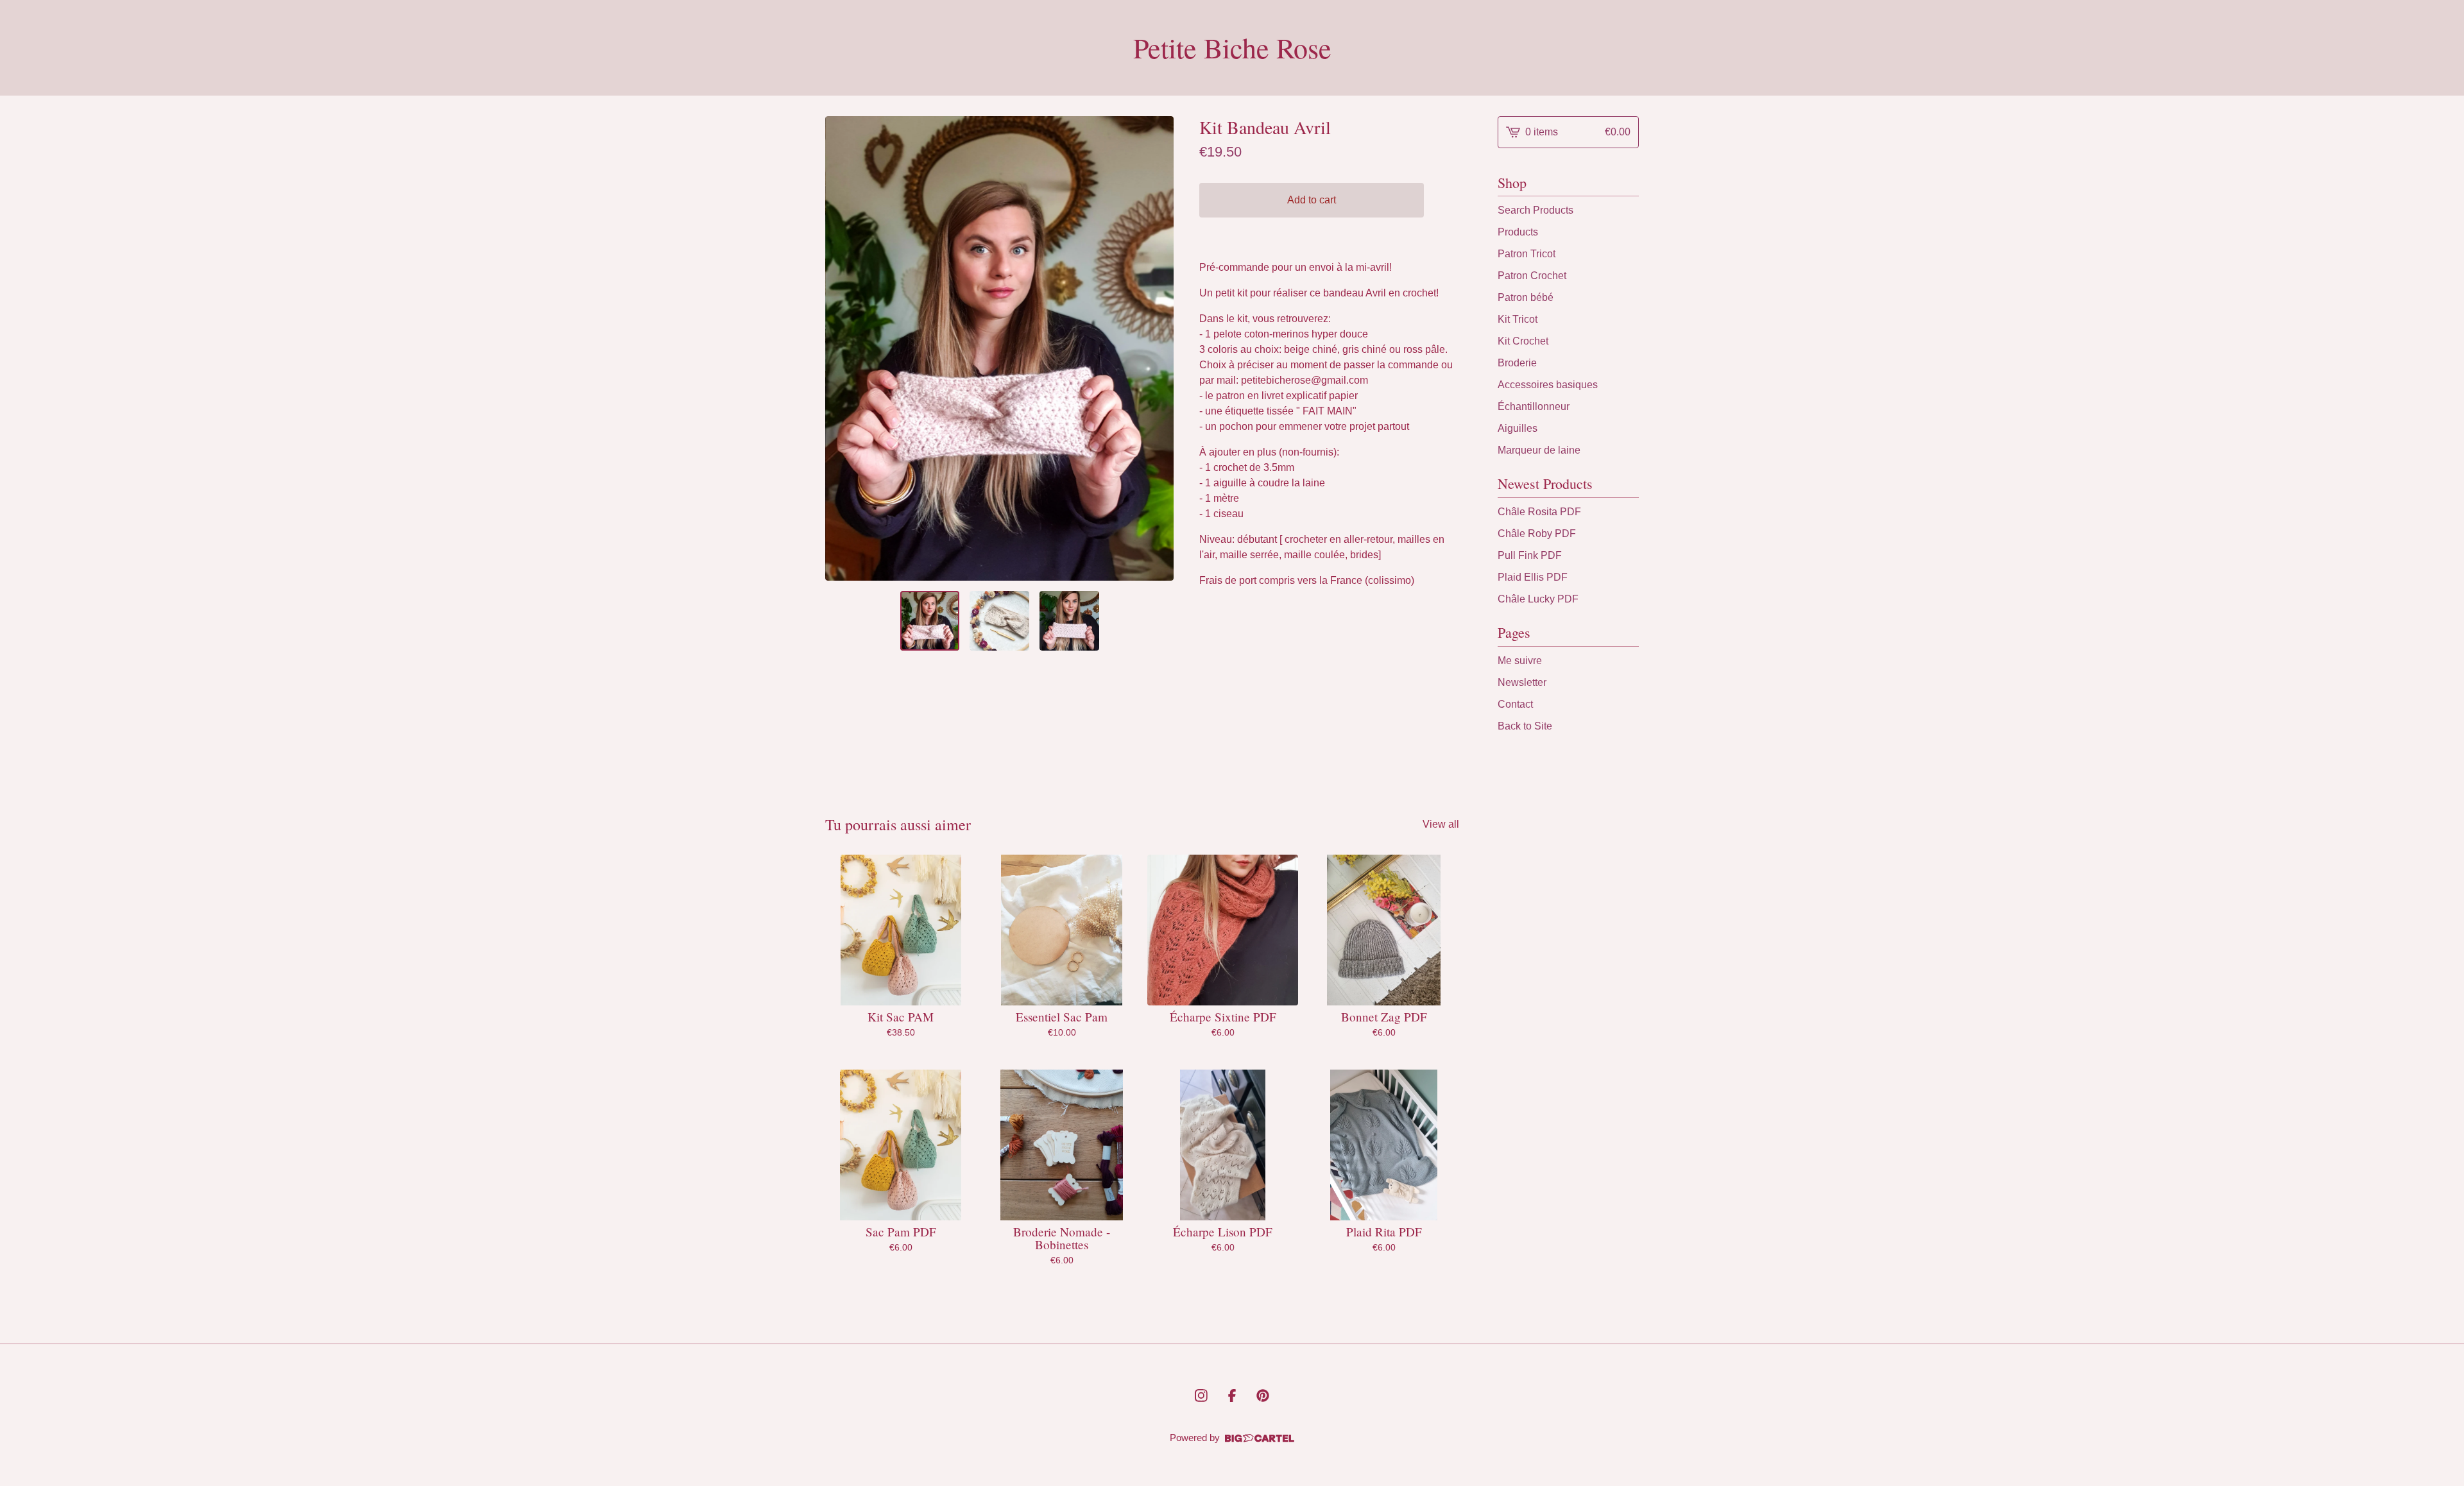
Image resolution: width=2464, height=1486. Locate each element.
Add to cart (1312, 200)
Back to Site (1525, 726)
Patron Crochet (1532, 276)
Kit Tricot (1518, 319)
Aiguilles (1518, 428)
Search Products (1536, 210)
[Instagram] (1201, 1396)
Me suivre (1520, 661)
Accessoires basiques (1548, 385)
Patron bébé (1526, 297)
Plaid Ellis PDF (1533, 577)
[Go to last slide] (843, 348)
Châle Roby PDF (1537, 534)
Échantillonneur (1534, 406)
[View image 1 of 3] (930, 621)
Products (1518, 232)
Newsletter (1522, 682)
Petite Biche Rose (1232, 48)
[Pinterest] (1263, 1396)
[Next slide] (1156, 348)
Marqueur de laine (1539, 450)
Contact (1515, 704)
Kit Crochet (1523, 341)
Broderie (1517, 363)
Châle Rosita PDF (1539, 512)
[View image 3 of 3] (1069, 621)
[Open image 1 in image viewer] (999, 348)
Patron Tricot (1527, 254)
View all (1441, 824)
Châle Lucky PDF (1538, 599)
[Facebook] (1232, 1396)
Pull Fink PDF (1530, 555)
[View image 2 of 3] (999, 621)
